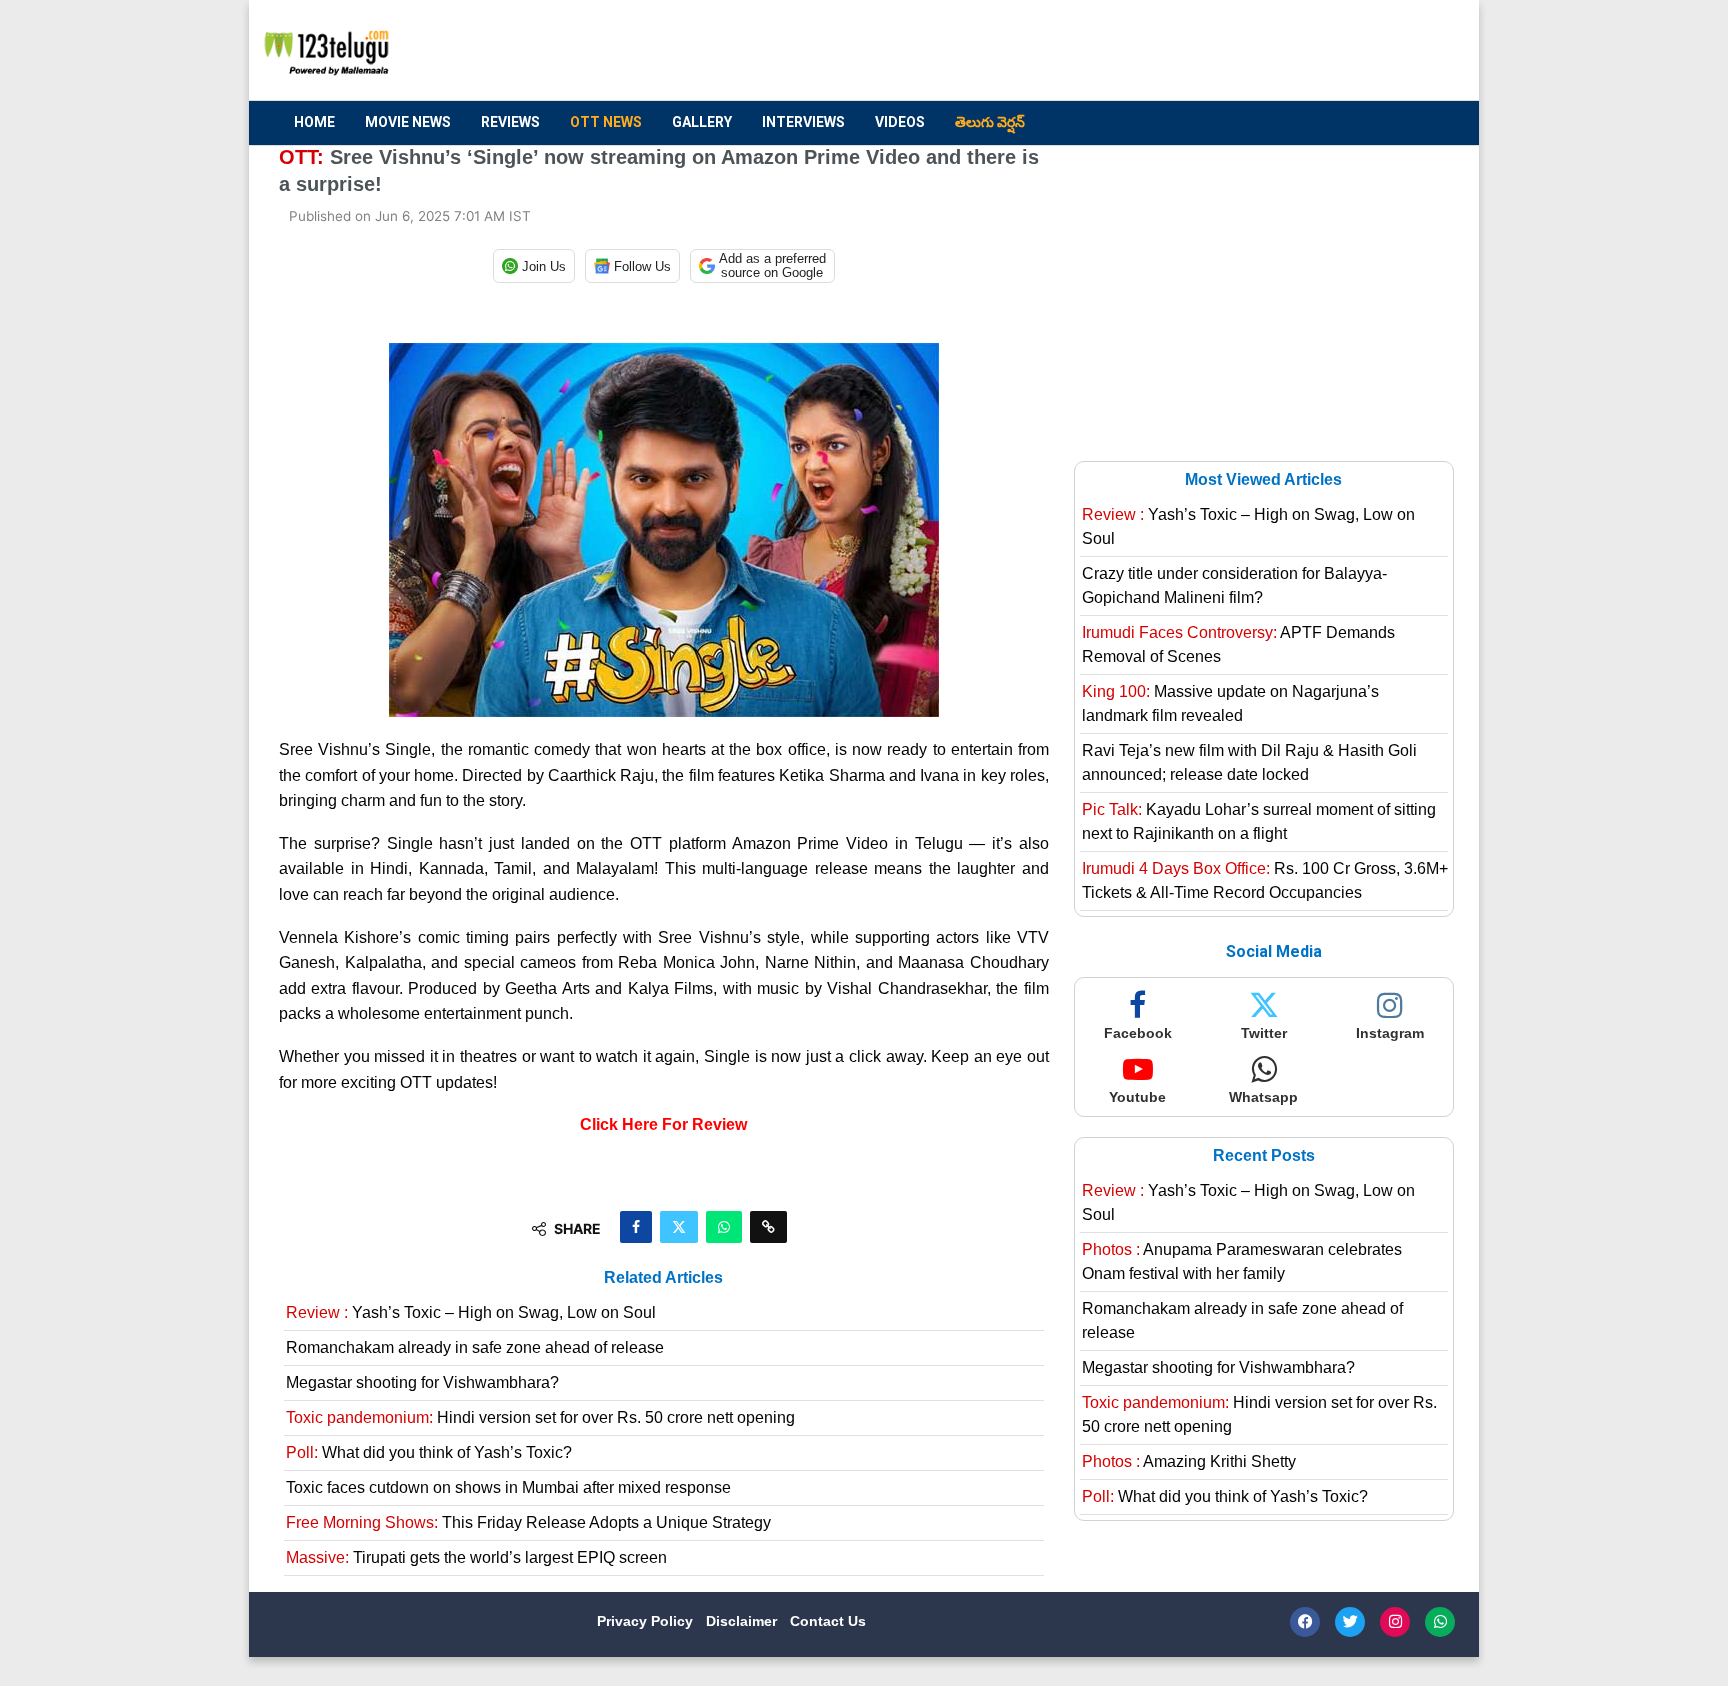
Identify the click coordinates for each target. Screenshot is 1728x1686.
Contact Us (828, 1621)
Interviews (803, 122)
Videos (900, 122)
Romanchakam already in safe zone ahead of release (475, 1347)
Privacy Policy (647, 1621)
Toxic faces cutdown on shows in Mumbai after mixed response (508, 1487)
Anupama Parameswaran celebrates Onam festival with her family (1242, 1261)
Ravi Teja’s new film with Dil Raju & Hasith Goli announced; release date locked (1249, 762)
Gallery (702, 122)
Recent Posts (1264, 1155)
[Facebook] (1305, 1622)
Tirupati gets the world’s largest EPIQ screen (476, 1557)
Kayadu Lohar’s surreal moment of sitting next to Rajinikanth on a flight (1259, 821)
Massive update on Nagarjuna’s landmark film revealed (1230, 703)
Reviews (510, 122)
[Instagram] (1395, 1622)
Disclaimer (743, 1621)
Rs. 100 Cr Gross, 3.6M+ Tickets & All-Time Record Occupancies (1265, 880)
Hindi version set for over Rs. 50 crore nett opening (540, 1417)
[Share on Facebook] (636, 1227)
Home (314, 122)
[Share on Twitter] (679, 1227)
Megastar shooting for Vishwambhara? (422, 1382)
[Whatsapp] (1440, 1622)
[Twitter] (1350, 1622)
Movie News (408, 122)
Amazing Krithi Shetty (1189, 1461)
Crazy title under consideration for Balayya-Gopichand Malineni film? (1234, 585)
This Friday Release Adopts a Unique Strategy (528, 1522)
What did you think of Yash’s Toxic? (429, 1452)
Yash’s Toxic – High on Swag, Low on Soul (471, 1312)
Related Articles (663, 1277)
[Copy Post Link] (768, 1227)
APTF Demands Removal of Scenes (1238, 644)
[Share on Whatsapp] (724, 1227)
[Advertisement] (1085, 51)
